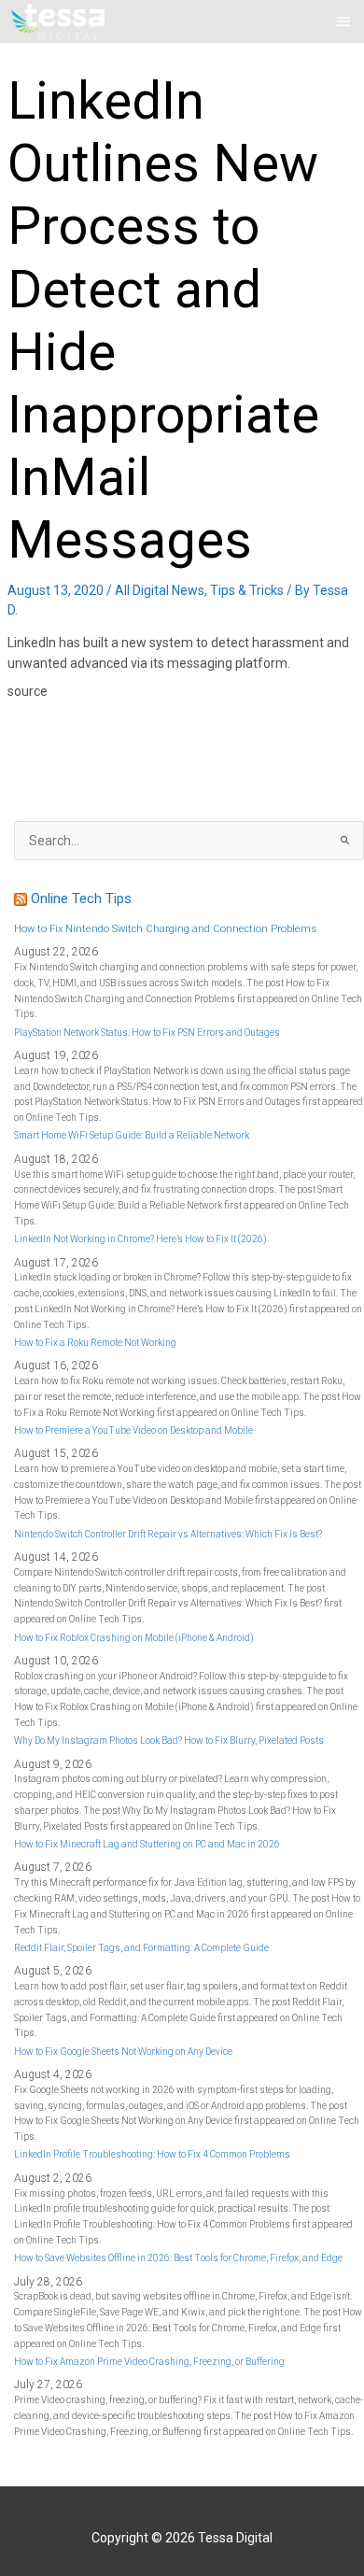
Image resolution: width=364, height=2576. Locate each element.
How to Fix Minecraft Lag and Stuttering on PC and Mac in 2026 (147, 1844)
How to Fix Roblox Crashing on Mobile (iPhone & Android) (134, 1638)
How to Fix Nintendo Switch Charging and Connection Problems (165, 929)
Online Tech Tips (81, 899)
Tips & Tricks (247, 590)
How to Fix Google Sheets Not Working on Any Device (123, 2052)
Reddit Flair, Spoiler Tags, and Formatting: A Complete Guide (141, 1948)
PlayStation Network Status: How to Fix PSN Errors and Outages (147, 1033)
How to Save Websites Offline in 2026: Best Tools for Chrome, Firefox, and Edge (178, 2258)
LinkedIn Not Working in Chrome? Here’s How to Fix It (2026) (140, 1239)
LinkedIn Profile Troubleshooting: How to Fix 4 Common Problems (152, 2154)
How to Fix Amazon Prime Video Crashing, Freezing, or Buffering (149, 2362)
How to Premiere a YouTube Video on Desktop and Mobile (133, 1430)
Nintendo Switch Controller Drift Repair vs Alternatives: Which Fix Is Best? (168, 1534)
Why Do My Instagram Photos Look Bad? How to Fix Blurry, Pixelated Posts (169, 1741)
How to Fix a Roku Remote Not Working (95, 1343)
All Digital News (160, 590)
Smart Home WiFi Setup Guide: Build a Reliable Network (132, 1135)
